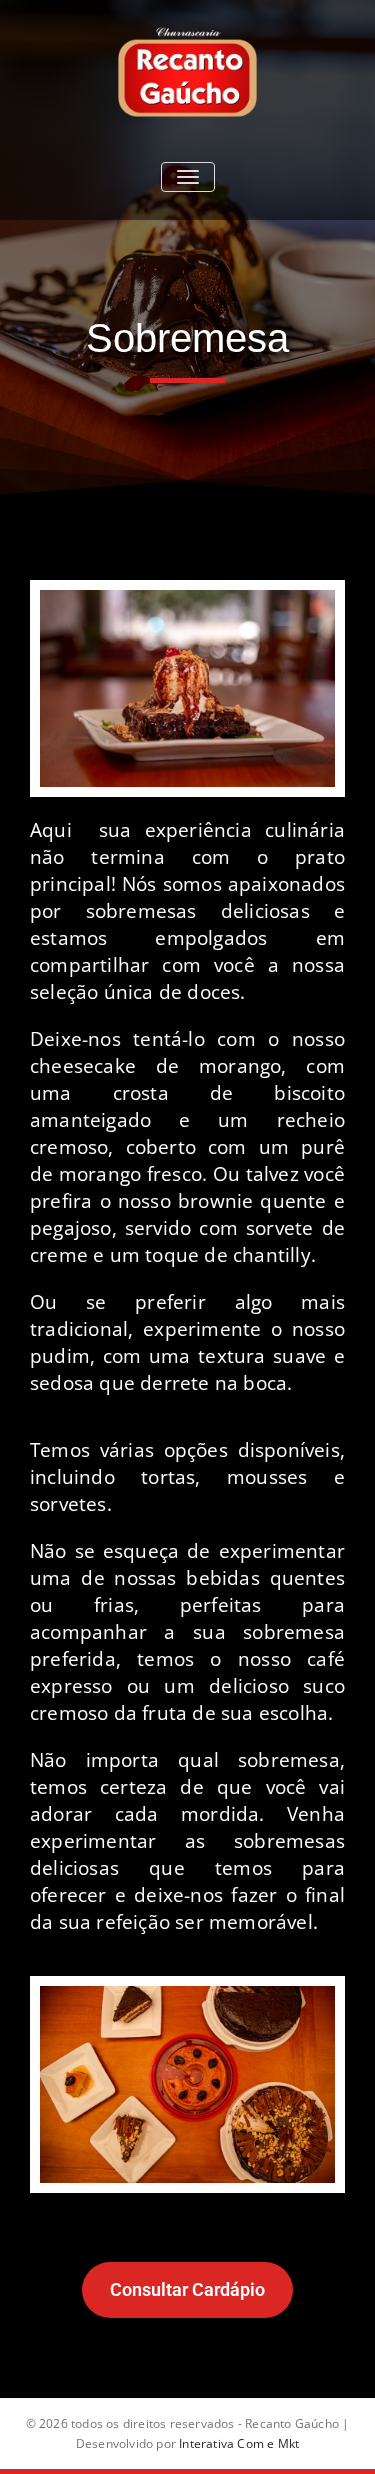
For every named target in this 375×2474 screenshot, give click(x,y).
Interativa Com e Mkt (239, 2443)
